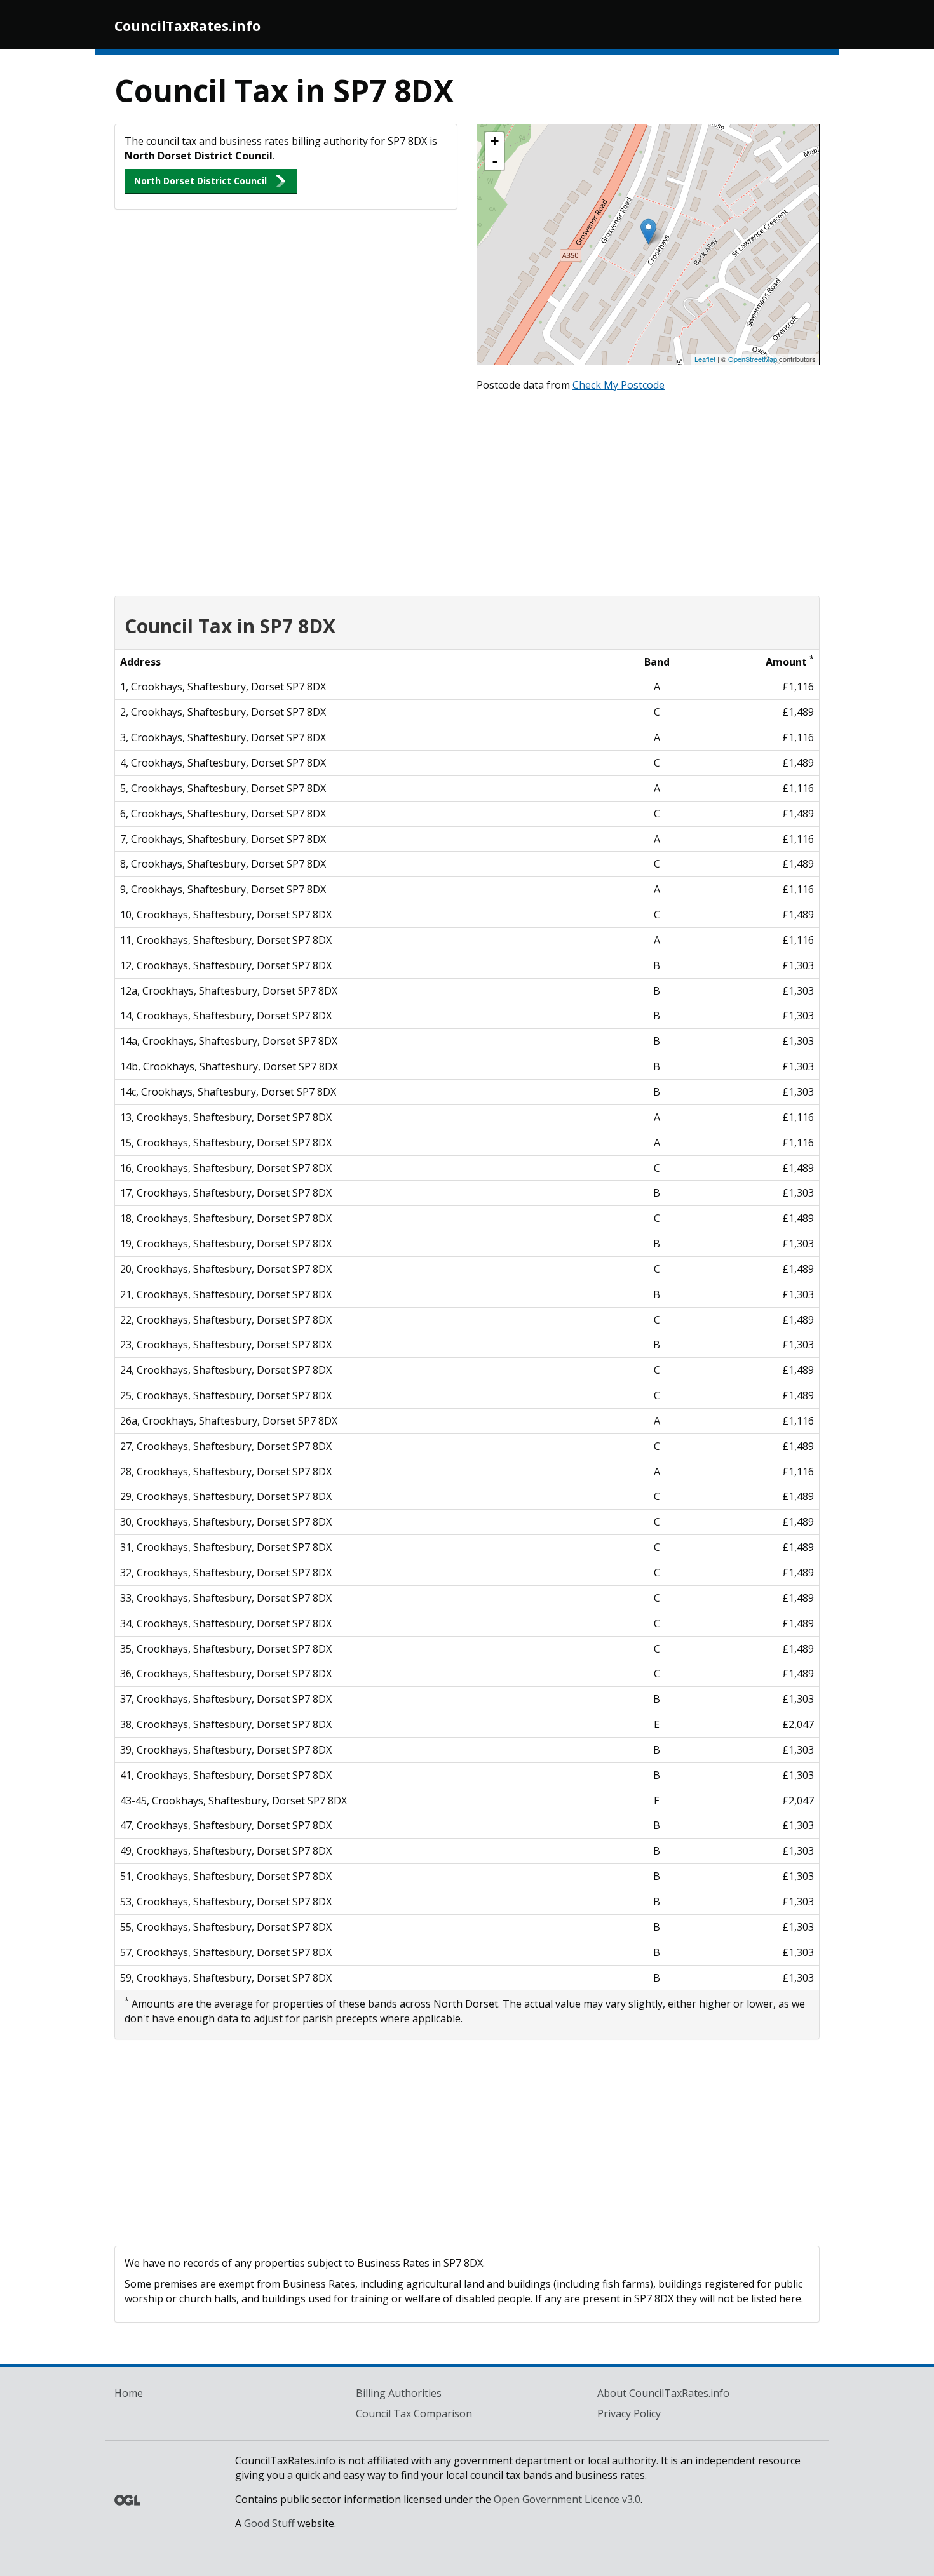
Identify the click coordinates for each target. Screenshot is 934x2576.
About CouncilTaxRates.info (663, 2393)
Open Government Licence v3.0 (567, 2499)
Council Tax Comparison (414, 2413)
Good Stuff (269, 2523)
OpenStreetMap (753, 359)
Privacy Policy (629, 2413)
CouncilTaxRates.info (187, 26)
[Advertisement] (467, 491)
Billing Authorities (399, 2393)
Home (129, 2393)
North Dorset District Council (200, 181)
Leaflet (705, 359)
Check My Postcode (619, 385)
